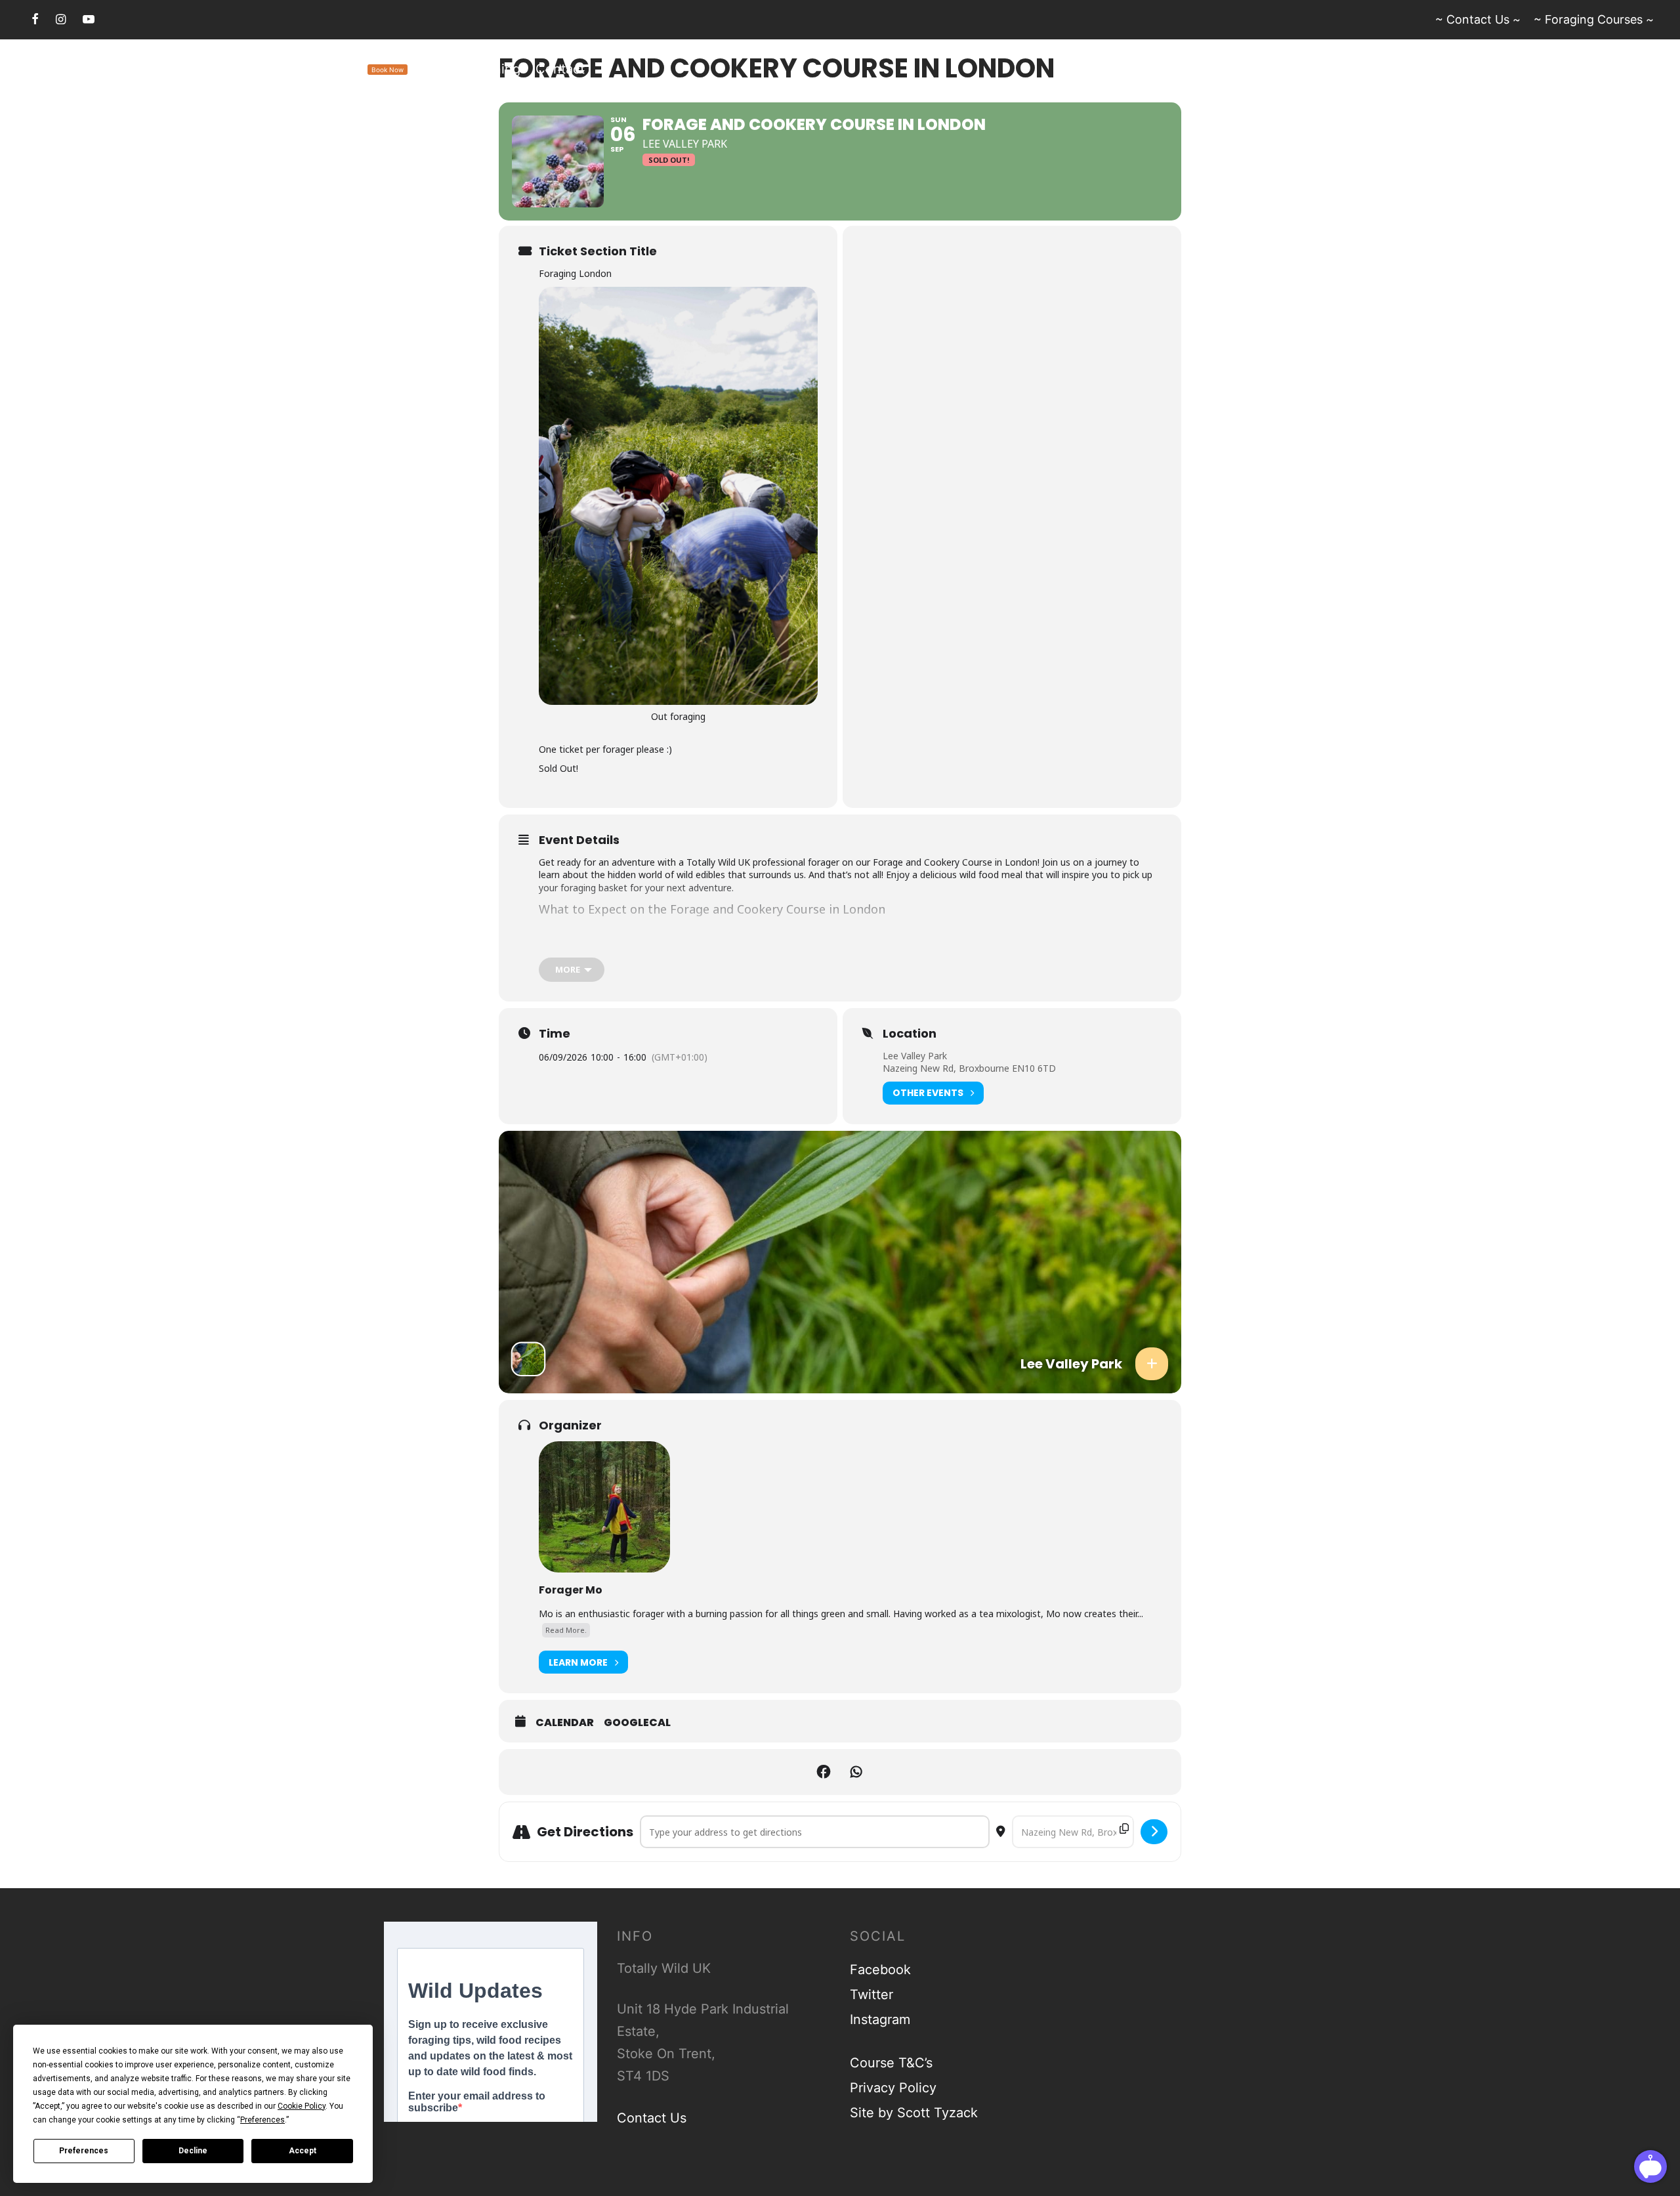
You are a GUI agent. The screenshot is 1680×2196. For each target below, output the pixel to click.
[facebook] (35, 19)
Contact (560, 69)
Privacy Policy (893, 2088)
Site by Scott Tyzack (914, 2113)
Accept (303, 2151)
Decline (193, 2151)
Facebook (880, 1970)
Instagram (880, 2019)
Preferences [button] (262, 2120)
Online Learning (472, 69)
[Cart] (1646, 69)
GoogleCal (637, 1723)
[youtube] (89, 19)
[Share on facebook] (824, 1772)
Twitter (871, 1995)
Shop (217, 69)
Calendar (565, 1723)
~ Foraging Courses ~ (1594, 19)
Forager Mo (571, 1590)
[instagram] (61, 19)
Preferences (84, 2151)
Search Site (77, 69)
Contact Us (652, 2118)
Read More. (566, 1630)
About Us (157, 69)
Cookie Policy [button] (302, 2106)
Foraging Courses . (326, 69)
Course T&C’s (891, 2063)
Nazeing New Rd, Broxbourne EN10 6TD (969, 1068)
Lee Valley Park (915, 1056)
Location (910, 1034)
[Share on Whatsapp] (856, 1772)
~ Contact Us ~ (1478, 19)
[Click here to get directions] (1154, 1832)
